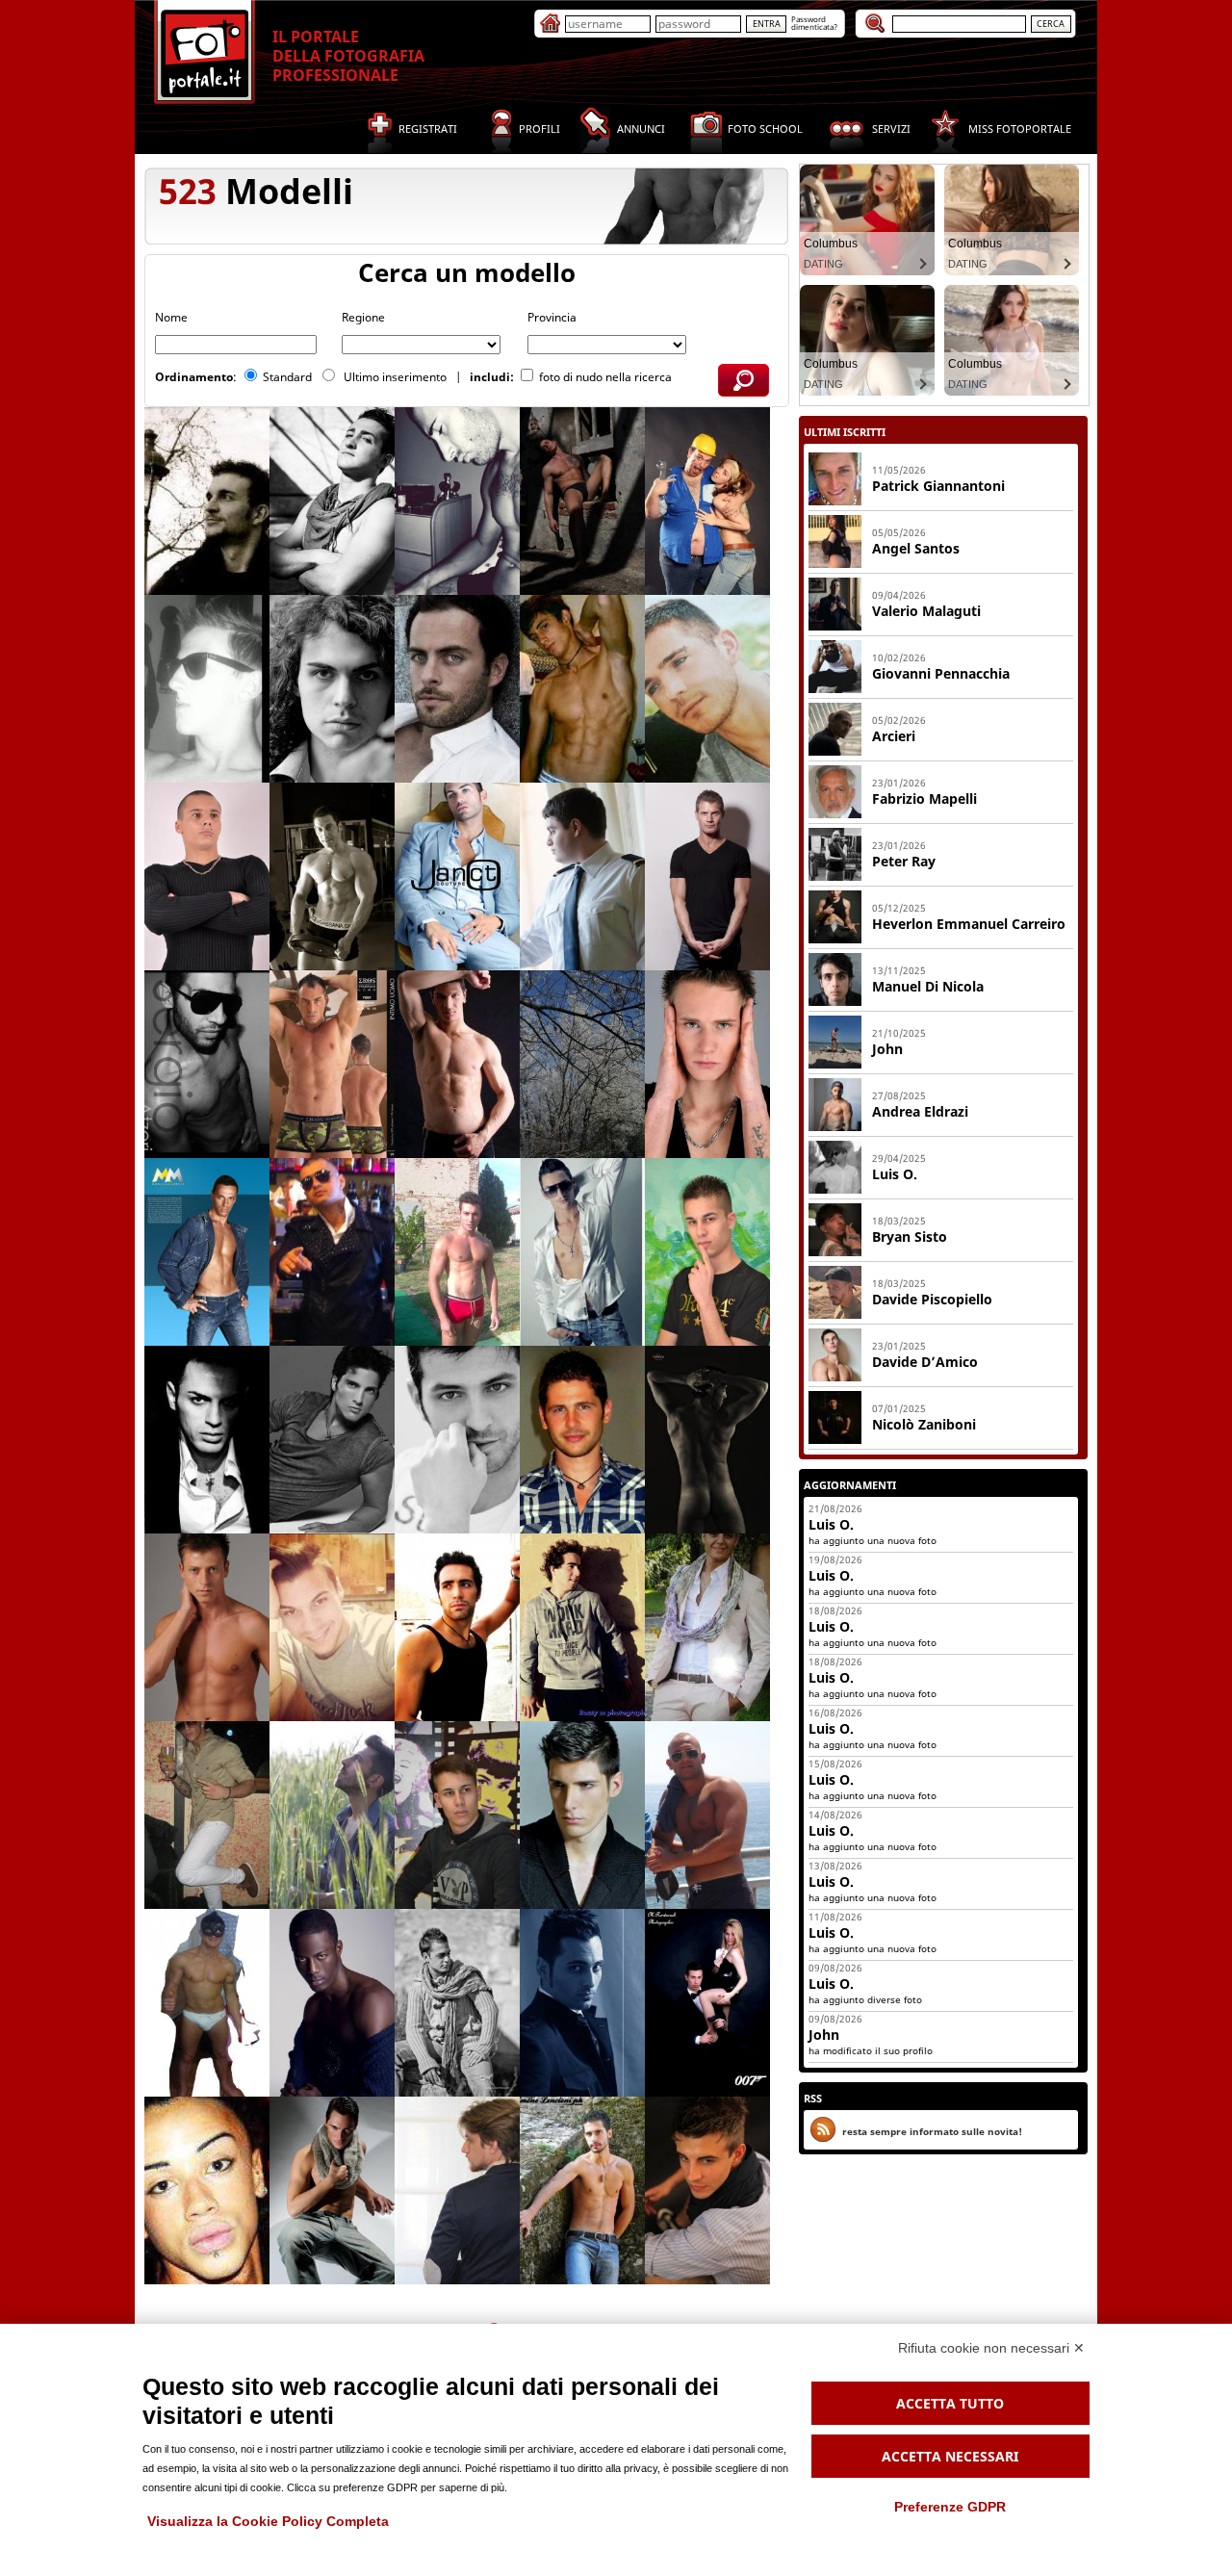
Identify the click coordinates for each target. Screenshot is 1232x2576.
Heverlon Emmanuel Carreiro (969, 924)
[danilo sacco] (582, 876)
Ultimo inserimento (397, 377)
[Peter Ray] (835, 877)
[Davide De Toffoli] (332, 501)
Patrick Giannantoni (938, 486)
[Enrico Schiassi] (207, 501)
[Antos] (582, 1064)
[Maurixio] (707, 1815)
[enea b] (457, 689)
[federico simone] (332, 1440)
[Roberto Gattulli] (457, 1064)
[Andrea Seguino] (332, 1627)
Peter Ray (904, 861)
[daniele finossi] (207, 1815)
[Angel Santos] (835, 564)
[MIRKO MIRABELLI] (207, 1252)
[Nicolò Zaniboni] (835, 1440)
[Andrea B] (332, 876)
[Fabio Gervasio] (332, 689)
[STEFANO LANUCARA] (457, 876)
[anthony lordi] (582, 501)
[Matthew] (582, 1440)
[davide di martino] (707, 2003)
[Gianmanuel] (707, 1252)
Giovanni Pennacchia (941, 673)
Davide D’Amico (925, 1362)
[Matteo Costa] (457, 1252)
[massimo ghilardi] (582, 2190)
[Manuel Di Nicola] (835, 1002)
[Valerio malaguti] (835, 627)
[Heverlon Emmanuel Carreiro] (835, 940)
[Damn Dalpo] (457, 501)
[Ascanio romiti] (582, 689)
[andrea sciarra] (207, 2003)
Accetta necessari (950, 2456)
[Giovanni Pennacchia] (835, 689)
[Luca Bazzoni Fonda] (582, 1815)
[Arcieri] (835, 752)
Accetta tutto (950, 2403)
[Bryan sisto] (835, 1252)
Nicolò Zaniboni (924, 1424)
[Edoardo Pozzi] (332, 2190)
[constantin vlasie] (207, 1627)
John (887, 1049)
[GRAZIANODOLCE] (582, 2003)
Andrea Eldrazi (920, 1111)
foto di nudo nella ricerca (605, 377)
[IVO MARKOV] (207, 876)
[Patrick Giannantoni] (835, 502)
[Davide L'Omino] (707, 501)
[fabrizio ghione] (207, 689)
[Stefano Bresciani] (707, 689)
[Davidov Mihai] (707, 1064)
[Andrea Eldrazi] (835, 1127)
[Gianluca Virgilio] (582, 1627)
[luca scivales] (707, 1440)
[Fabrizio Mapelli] (835, 814)
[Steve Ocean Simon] (707, 876)
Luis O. (895, 1174)
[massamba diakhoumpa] (332, 2003)
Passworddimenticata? (814, 23)
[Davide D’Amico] (835, 1378)
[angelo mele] (457, 2190)
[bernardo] (582, 1252)
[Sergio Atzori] (207, 1064)
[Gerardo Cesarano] (707, 1627)
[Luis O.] (835, 1190)
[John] (835, 1065)
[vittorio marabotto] (707, 2190)
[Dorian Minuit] (207, 2190)
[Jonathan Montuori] (457, 2003)
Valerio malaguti (926, 611)
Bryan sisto (910, 1236)
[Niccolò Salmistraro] (332, 1815)
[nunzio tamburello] (457, 1815)
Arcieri (894, 736)
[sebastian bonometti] (332, 1064)
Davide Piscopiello (932, 1299)
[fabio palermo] (457, 1440)
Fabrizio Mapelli (924, 799)
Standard (289, 377)
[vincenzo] (207, 1440)
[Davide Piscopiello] (835, 1315)
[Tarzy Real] (332, 1252)
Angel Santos (916, 548)
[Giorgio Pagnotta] (457, 1627)
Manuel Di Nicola (928, 986)
